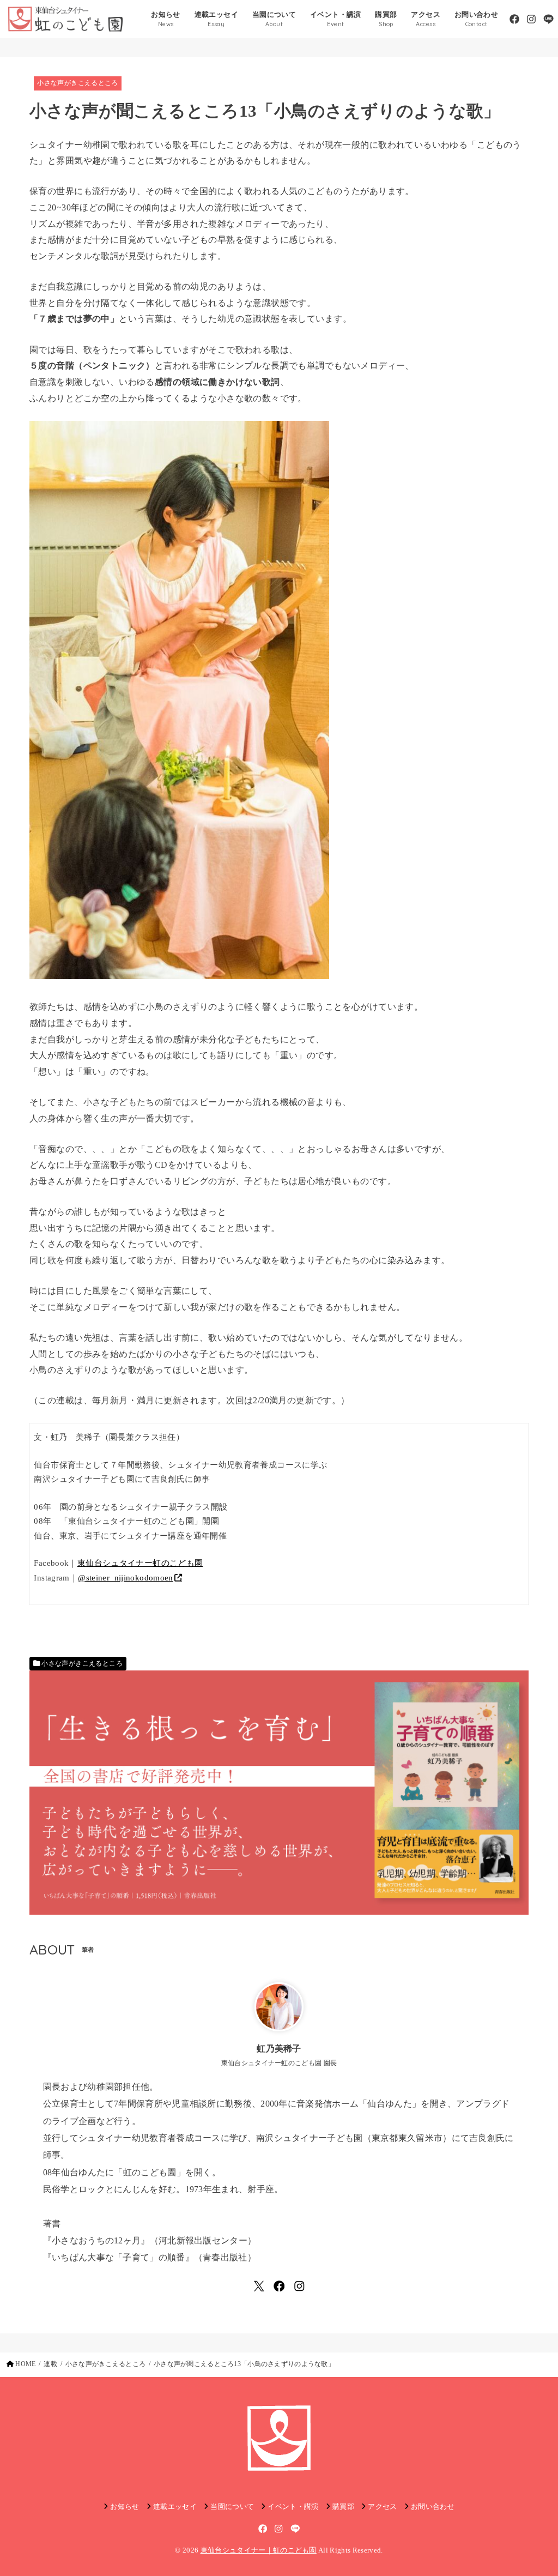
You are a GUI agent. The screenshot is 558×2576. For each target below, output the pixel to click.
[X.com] (259, 2286)
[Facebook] (514, 19)
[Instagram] (531, 19)
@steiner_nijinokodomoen (126, 1578)
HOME (25, 2364)
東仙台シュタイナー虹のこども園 (140, 1563)
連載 (50, 2364)
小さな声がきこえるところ (77, 83)
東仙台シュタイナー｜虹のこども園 (259, 2550)
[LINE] (548, 19)
